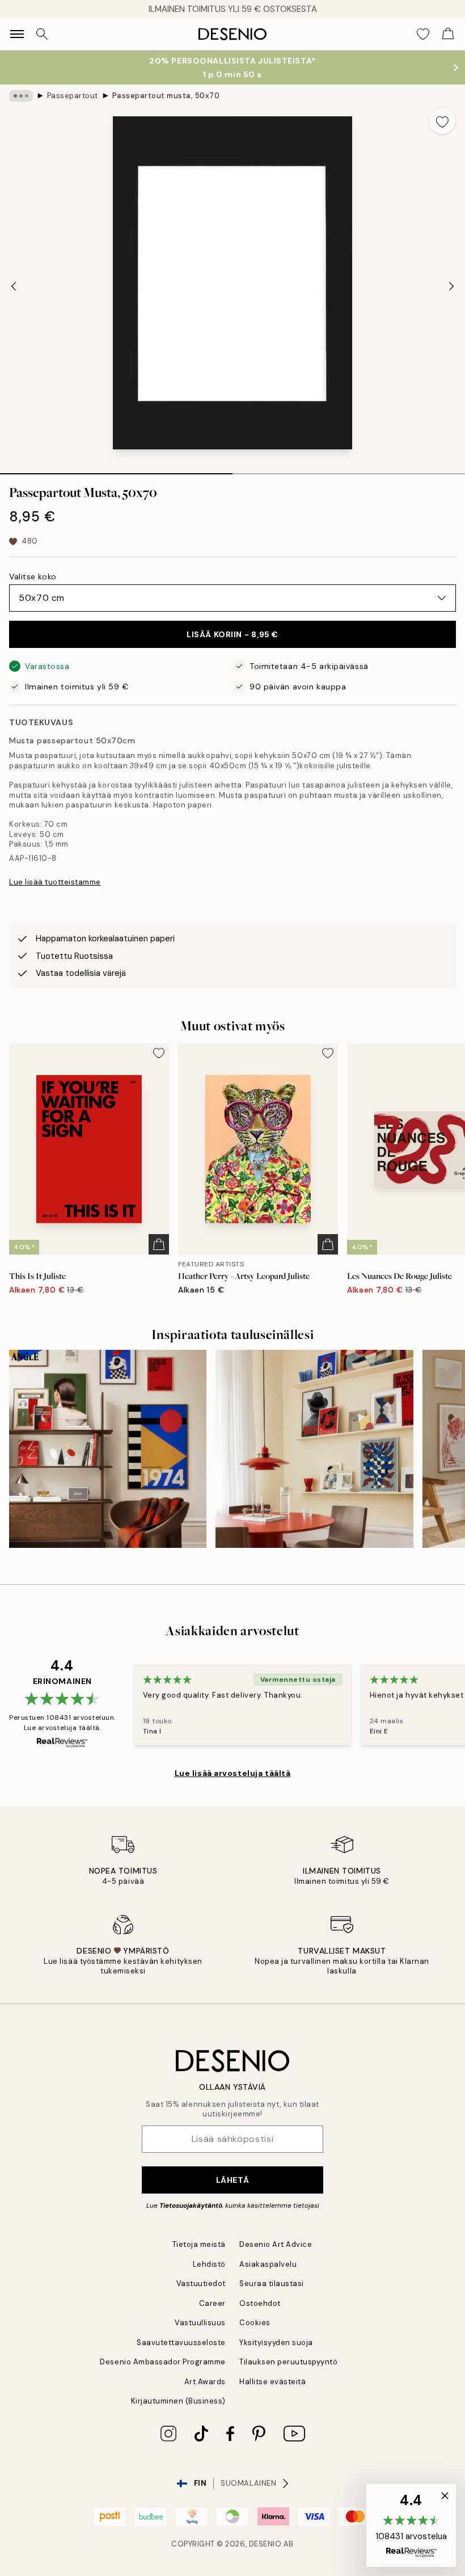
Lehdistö (209, 2264)
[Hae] (42, 34)
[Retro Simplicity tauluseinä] (108, 1449)
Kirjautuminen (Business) (178, 2401)
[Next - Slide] (451, 287)
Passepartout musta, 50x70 (166, 96)
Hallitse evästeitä (272, 2382)
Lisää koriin (232, 634)
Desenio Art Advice (276, 2244)
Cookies (255, 2323)
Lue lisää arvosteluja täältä (233, 1773)
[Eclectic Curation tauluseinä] (314, 1449)
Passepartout (73, 96)
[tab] (116, 470)
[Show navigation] (17, 34)
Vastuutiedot (201, 2284)
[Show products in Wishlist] (423, 34)
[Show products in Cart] (448, 34)
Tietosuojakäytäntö (191, 2205)
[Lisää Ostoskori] (159, 1244)
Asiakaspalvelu (268, 2264)
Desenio (265, 2544)
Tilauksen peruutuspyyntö (288, 2362)
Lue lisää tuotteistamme (55, 882)
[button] (411, 2526)
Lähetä (232, 2180)
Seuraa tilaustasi (272, 2284)
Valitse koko (33, 576)
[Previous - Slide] (14, 287)
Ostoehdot (260, 2303)
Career (212, 2303)
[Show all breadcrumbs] (21, 96)
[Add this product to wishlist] (442, 121)
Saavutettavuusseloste (181, 2343)
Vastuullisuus (200, 2323)
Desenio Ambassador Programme (163, 2362)
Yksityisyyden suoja (276, 2343)
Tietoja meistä (199, 2244)
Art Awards (205, 2382)
